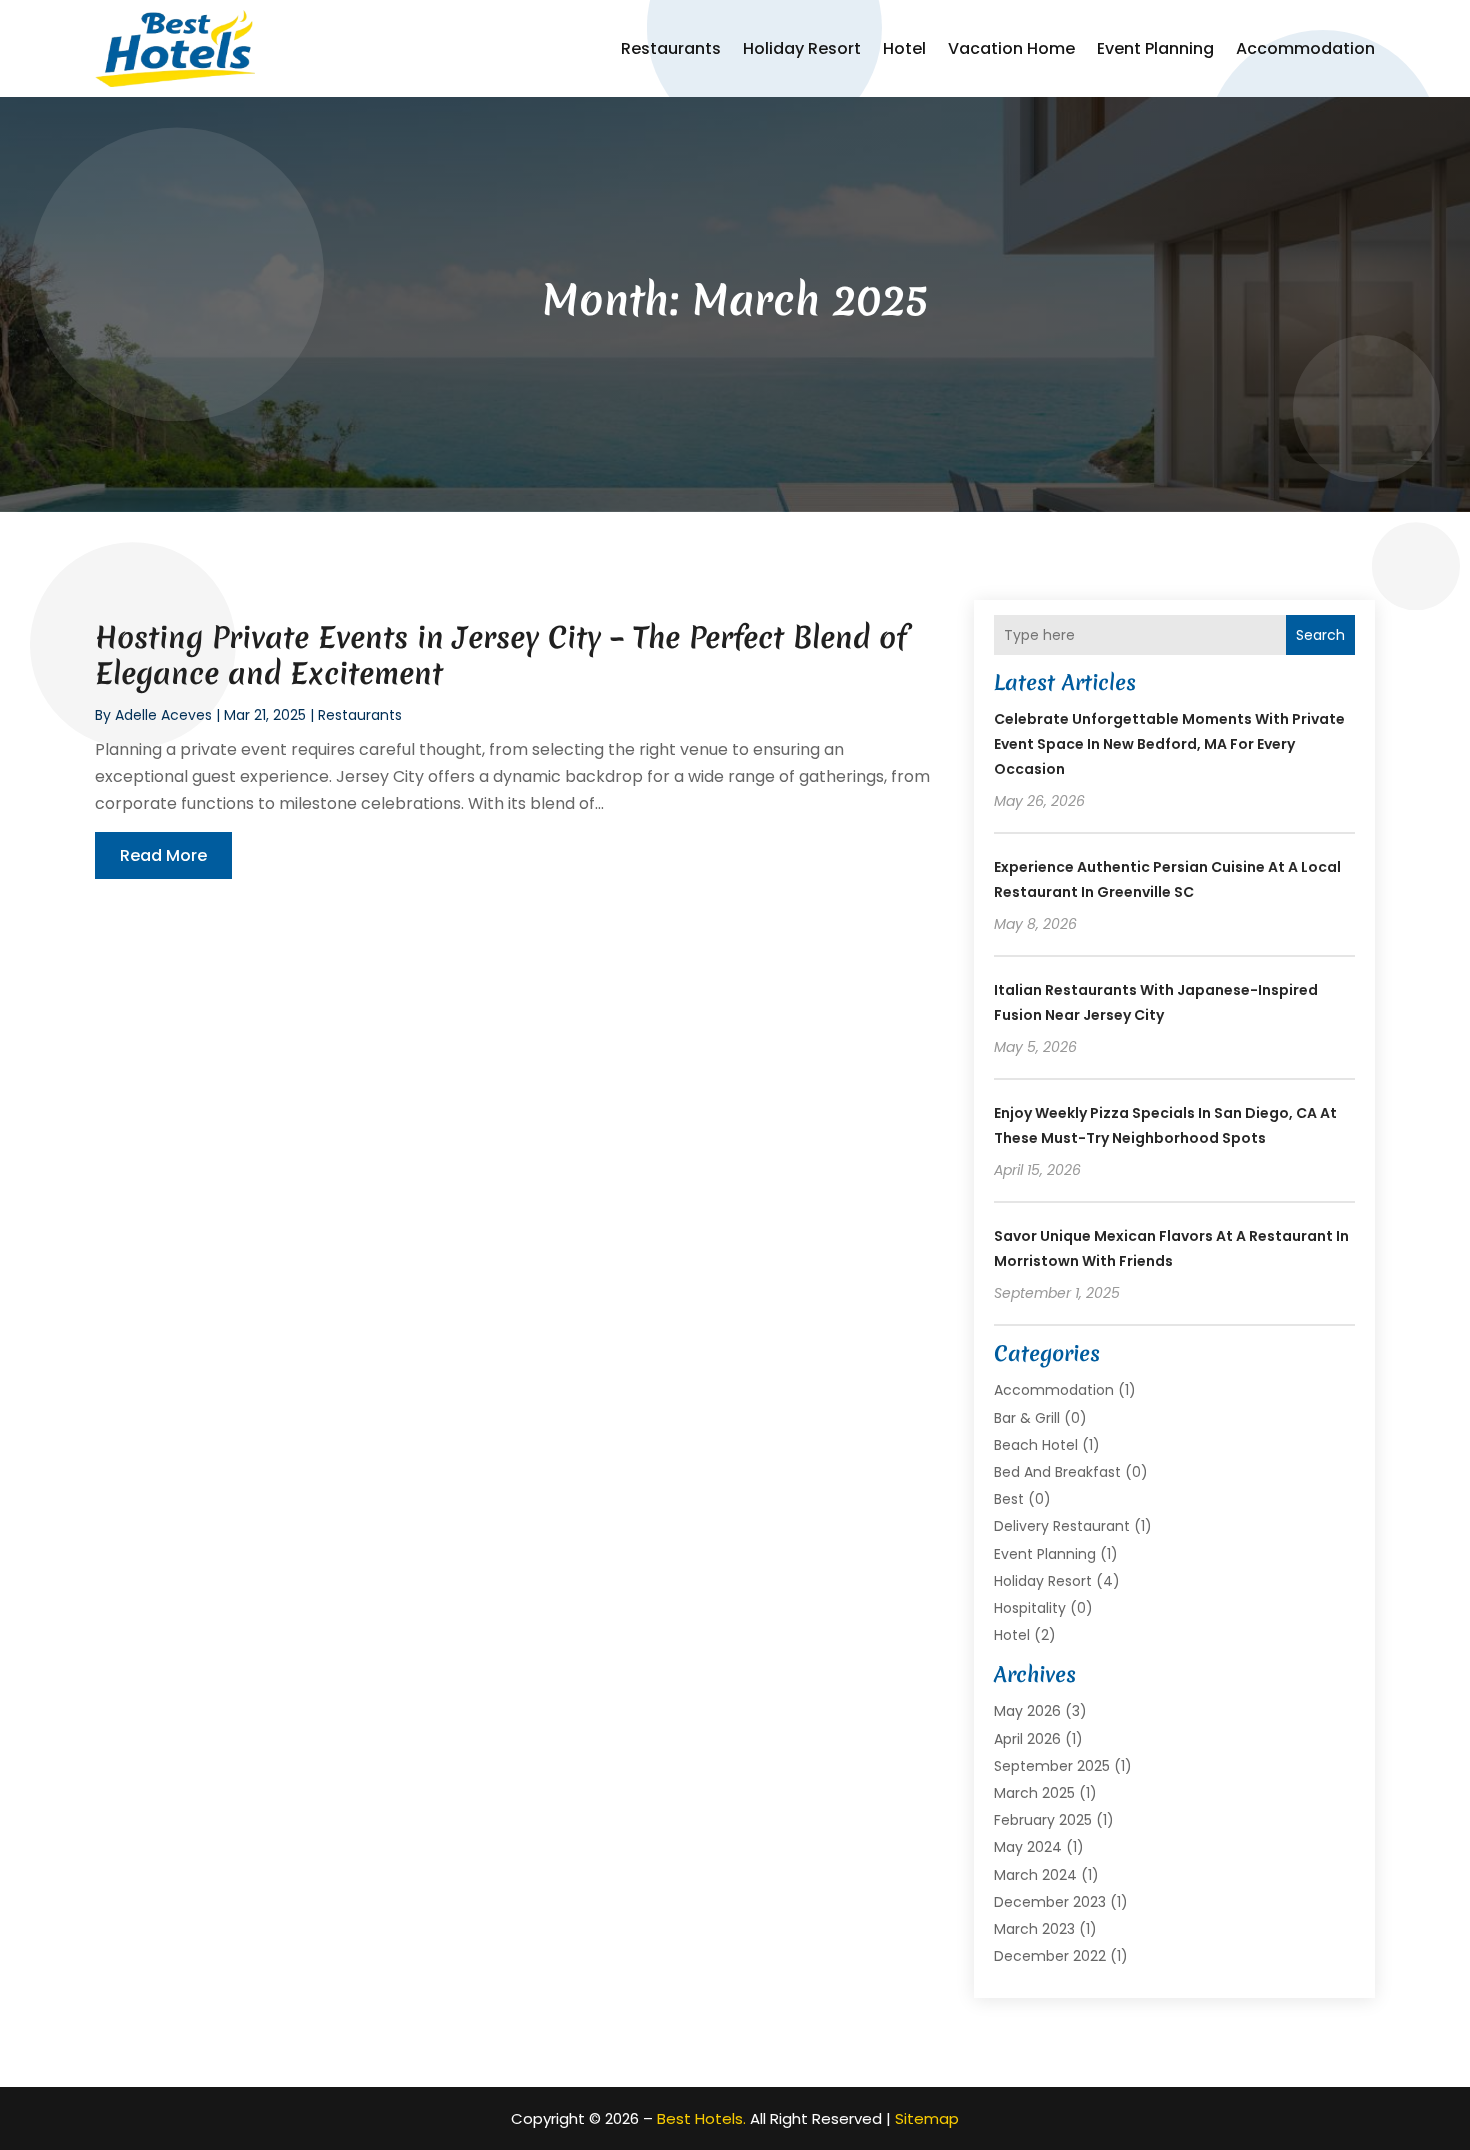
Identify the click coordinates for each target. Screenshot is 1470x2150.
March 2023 (1034, 1929)
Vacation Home (1011, 48)
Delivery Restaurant (1062, 1526)
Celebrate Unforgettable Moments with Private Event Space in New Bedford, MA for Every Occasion (1169, 744)
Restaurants (671, 48)
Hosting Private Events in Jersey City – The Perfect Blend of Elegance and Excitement (501, 655)
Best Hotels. (701, 2118)
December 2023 (1050, 1902)
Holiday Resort (802, 48)
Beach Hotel (1036, 1445)
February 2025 (1043, 1820)
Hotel (904, 48)
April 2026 (1027, 1739)
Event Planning (1155, 48)
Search (1320, 635)
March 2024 (1035, 1875)
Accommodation (1305, 48)
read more (163, 855)
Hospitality (1030, 1608)
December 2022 (1050, 1956)
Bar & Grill (1027, 1418)
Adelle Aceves (163, 715)
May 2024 (1028, 1847)
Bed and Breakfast (1057, 1472)
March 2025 (1034, 1793)
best (1009, 1499)
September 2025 (1052, 1766)
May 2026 (1027, 1711)
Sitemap (927, 2118)
